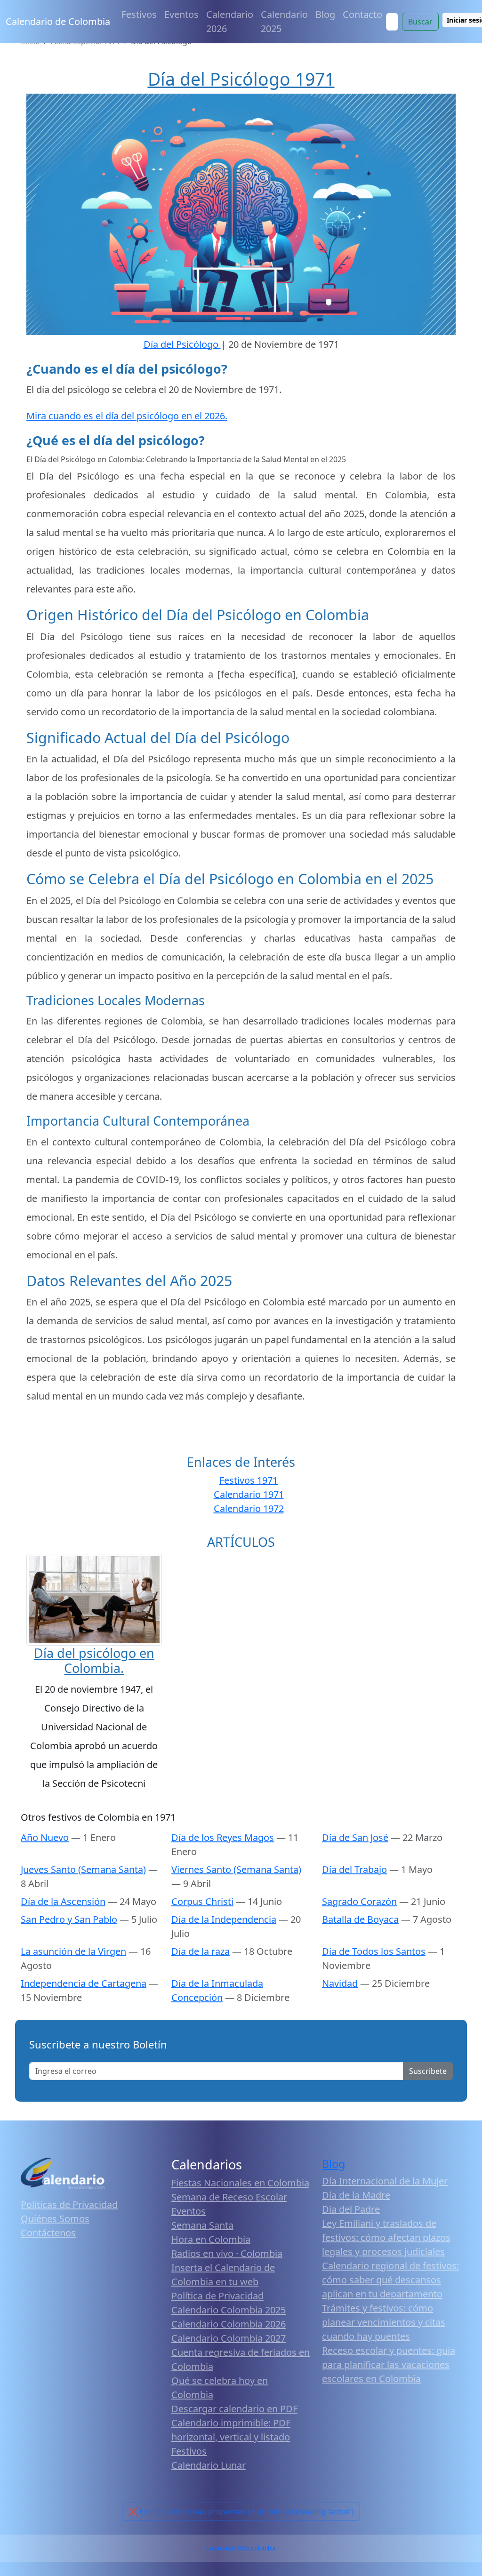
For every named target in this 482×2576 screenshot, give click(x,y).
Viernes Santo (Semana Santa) (236, 1869)
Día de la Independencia (224, 1919)
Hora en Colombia (211, 2239)
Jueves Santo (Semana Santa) (83, 1869)
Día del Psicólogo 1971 (241, 79)
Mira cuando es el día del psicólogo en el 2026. (127, 416)
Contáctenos (48, 2233)
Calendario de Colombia (58, 21)
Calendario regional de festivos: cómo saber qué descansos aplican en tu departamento (390, 2280)
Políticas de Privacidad (69, 2204)
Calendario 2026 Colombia (241, 2548)
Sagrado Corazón (359, 1901)
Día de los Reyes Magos (223, 1837)
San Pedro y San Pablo (69, 1919)
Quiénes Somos (55, 2219)
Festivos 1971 (249, 1480)
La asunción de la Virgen (73, 1951)
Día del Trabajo (354, 1869)
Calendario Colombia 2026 (229, 2324)
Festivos (139, 14)
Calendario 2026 (230, 21)
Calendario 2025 (284, 21)
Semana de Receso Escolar (229, 2197)
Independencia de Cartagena (84, 1983)
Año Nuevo (45, 1837)
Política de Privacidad (217, 2296)
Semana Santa (202, 2225)
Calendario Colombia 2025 (229, 2310)
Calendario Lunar (209, 2465)
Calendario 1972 (249, 1508)
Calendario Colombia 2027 (229, 2338)
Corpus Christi (202, 1901)
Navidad (340, 1983)
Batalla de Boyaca (360, 1919)
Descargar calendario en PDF (234, 2409)
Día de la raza (201, 1951)
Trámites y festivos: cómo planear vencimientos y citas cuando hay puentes (384, 2322)
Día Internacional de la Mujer (385, 2181)
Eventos (181, 14)
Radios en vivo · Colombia (227, 2253)
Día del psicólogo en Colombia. (94, 1660)
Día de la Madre (356, 2195)
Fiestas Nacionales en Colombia (240, 2183)
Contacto (362, 14)
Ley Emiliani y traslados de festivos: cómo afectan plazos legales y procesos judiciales (386, 2237)
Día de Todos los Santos (374, 1951)
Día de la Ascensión (63, 1901)
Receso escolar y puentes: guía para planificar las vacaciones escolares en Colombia (389, 2364)
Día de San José (355, 1837)
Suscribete (428, 2071)
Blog (325, 14)
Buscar (420, 22)
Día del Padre (351, 2209)
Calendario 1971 (249, 1494)
